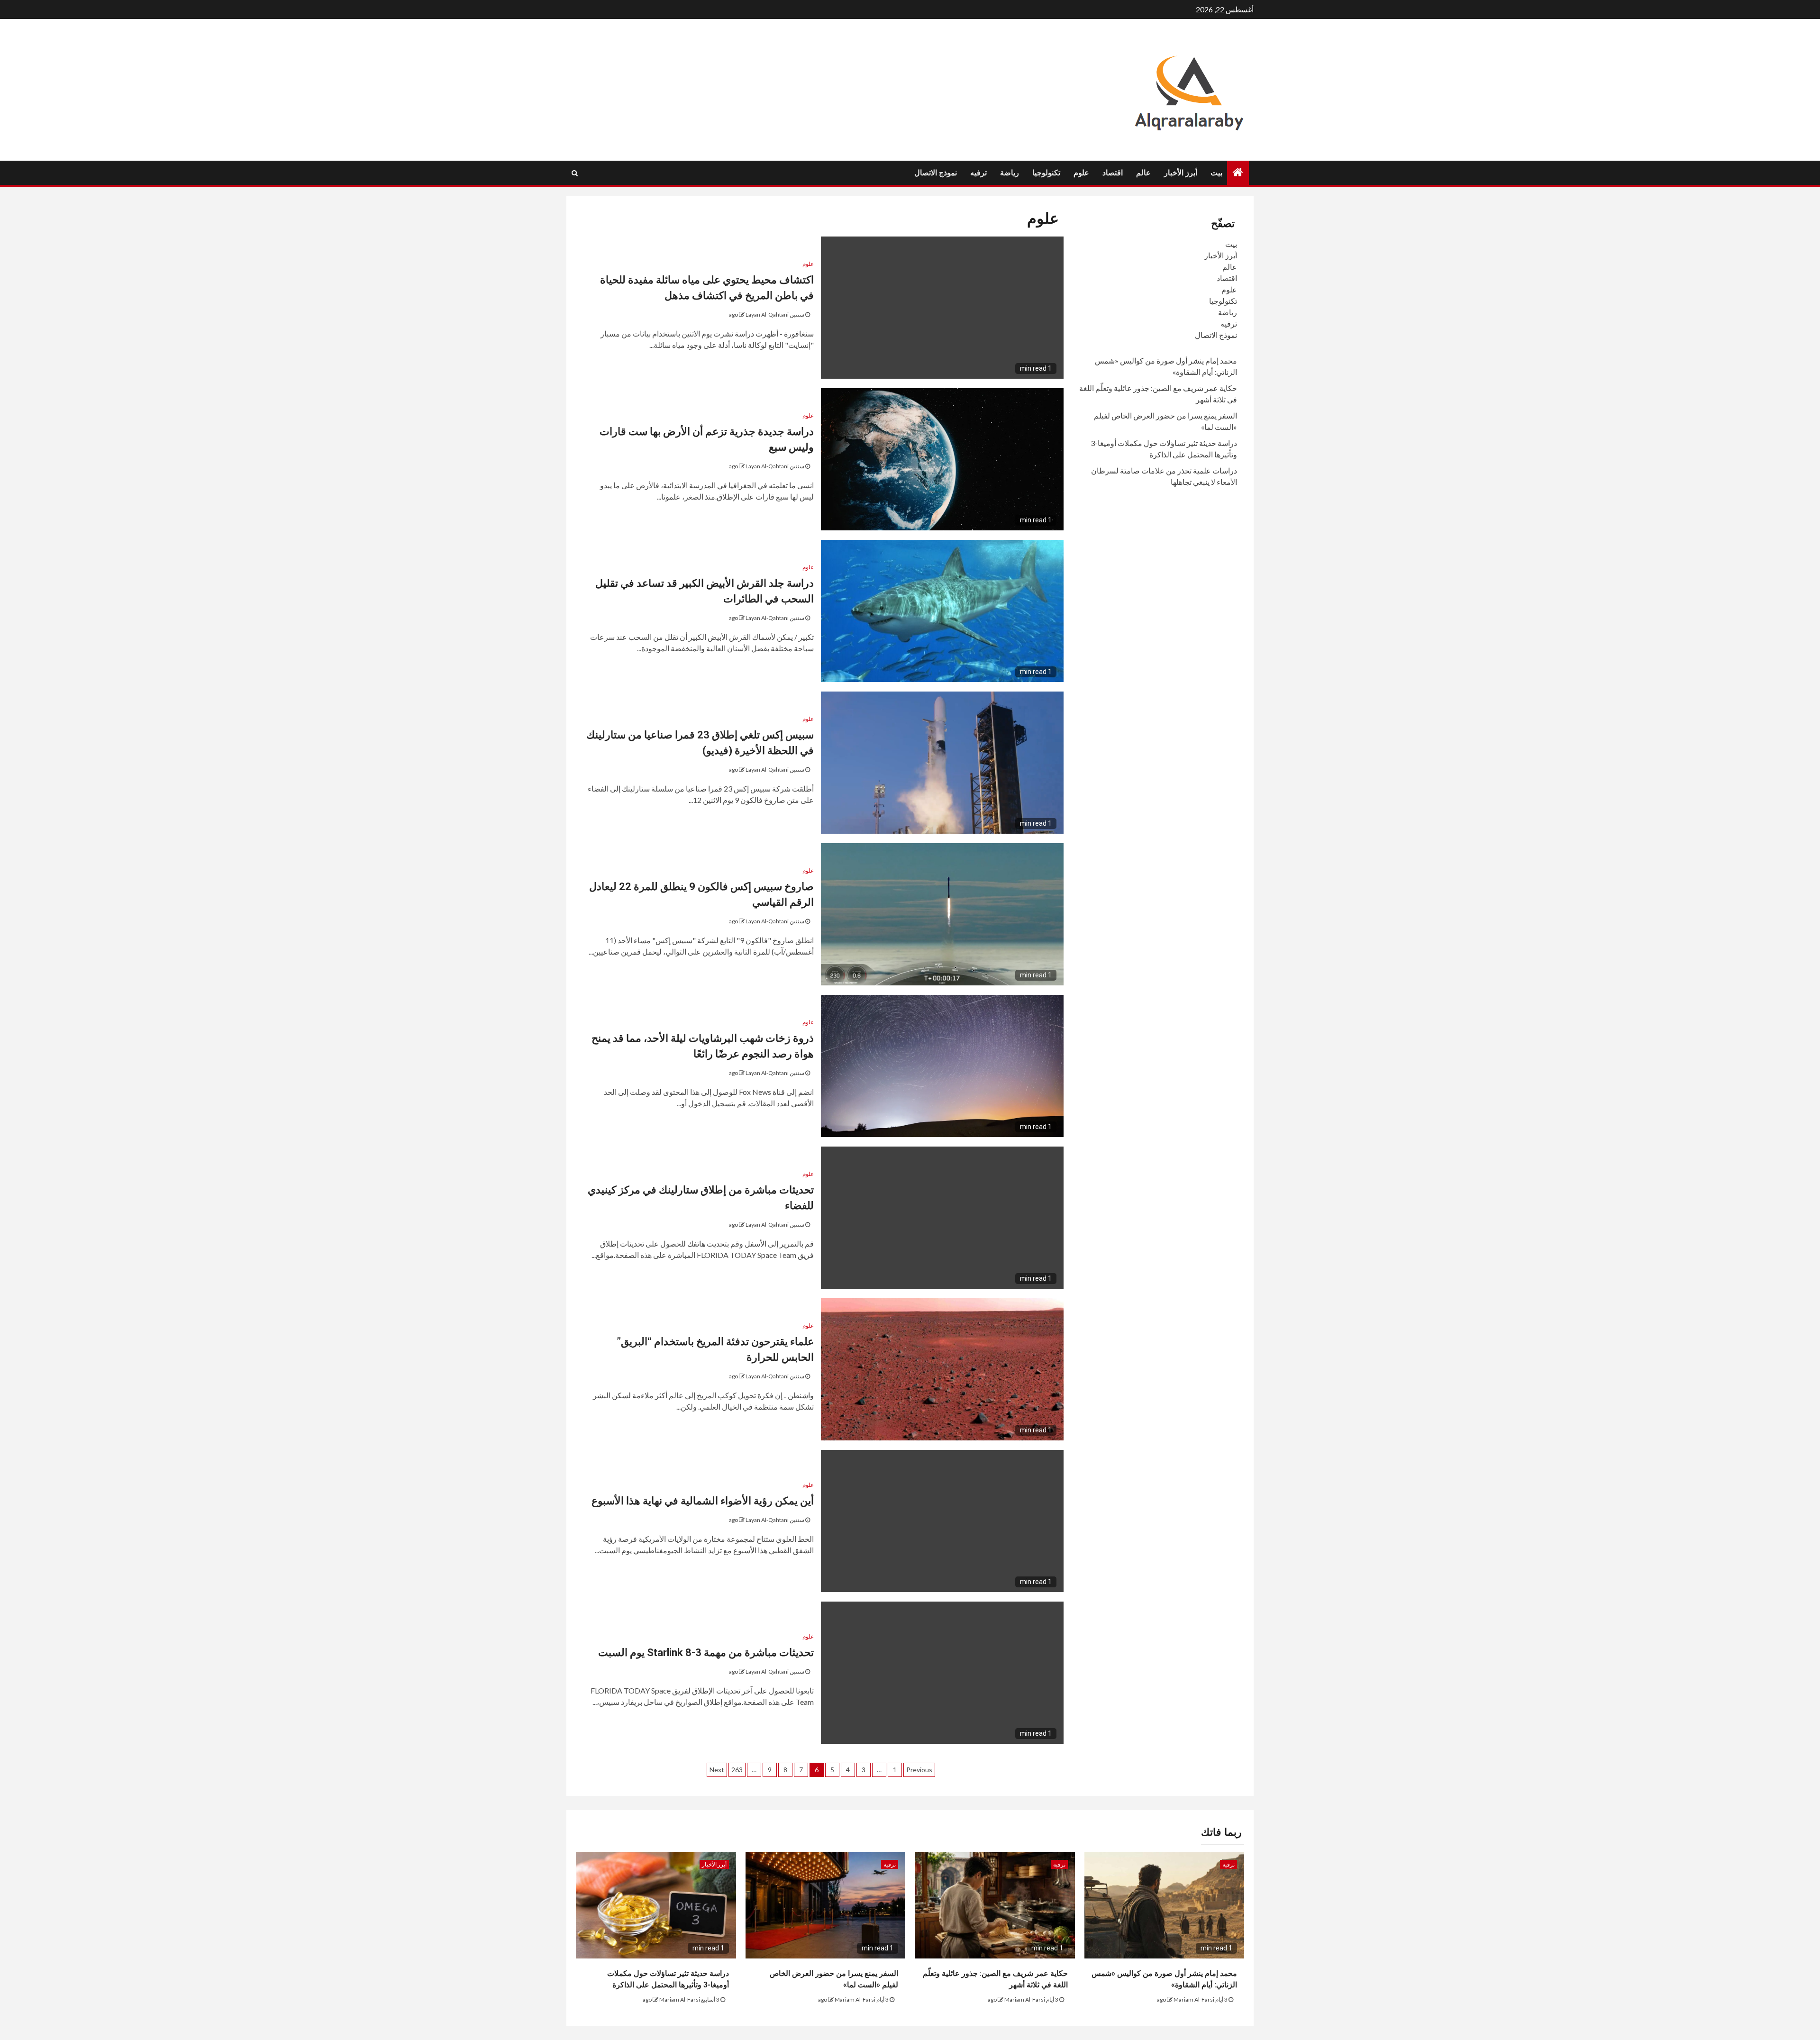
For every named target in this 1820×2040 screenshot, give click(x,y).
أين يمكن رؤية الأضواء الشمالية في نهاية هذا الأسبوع (703, 1501)
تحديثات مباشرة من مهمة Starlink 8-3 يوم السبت (706, 1653)
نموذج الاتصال (936, 173)
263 (737, 1770)
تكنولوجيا (1046, 173)
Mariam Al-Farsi (1194, 1999)
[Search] (575, 173)
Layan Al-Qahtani (767, 314)
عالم (1143, 173)
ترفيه (978, 173)
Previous (919, 1770)
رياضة (1010, 173)
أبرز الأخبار (1181, 173)
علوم (1081, 173)
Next (717, 1770)
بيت (1216, 173)
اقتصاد (1113, 173)
